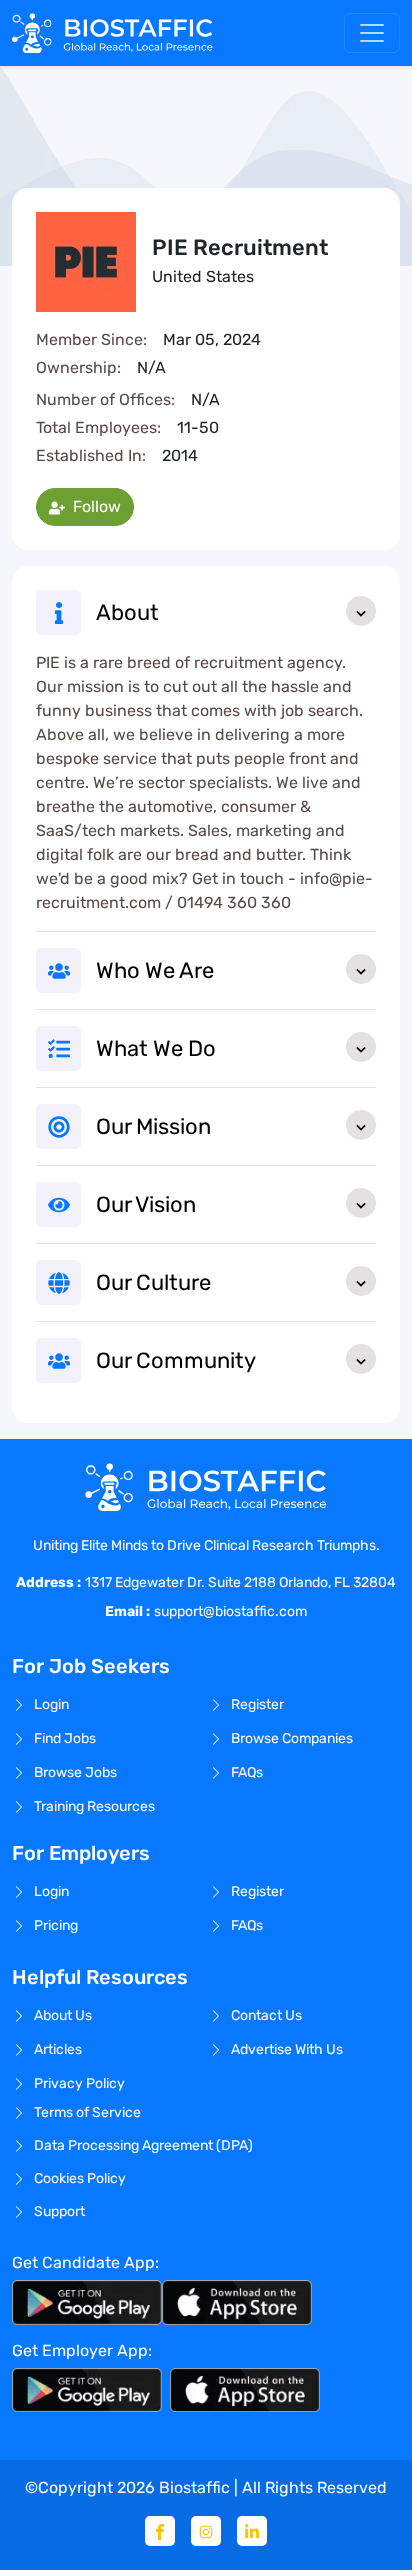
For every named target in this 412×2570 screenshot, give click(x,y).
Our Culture (153, 1282)
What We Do (156, 1048)
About (127, 612)
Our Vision (146, 1204)
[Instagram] (206, 2531)
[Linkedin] (252, 2531)
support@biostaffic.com (230, 1611)
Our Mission (153, 1126)
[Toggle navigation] (372, 33)
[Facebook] (160, 2531)
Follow (95, 506)
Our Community (176, 1360)
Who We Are (155, 970)
